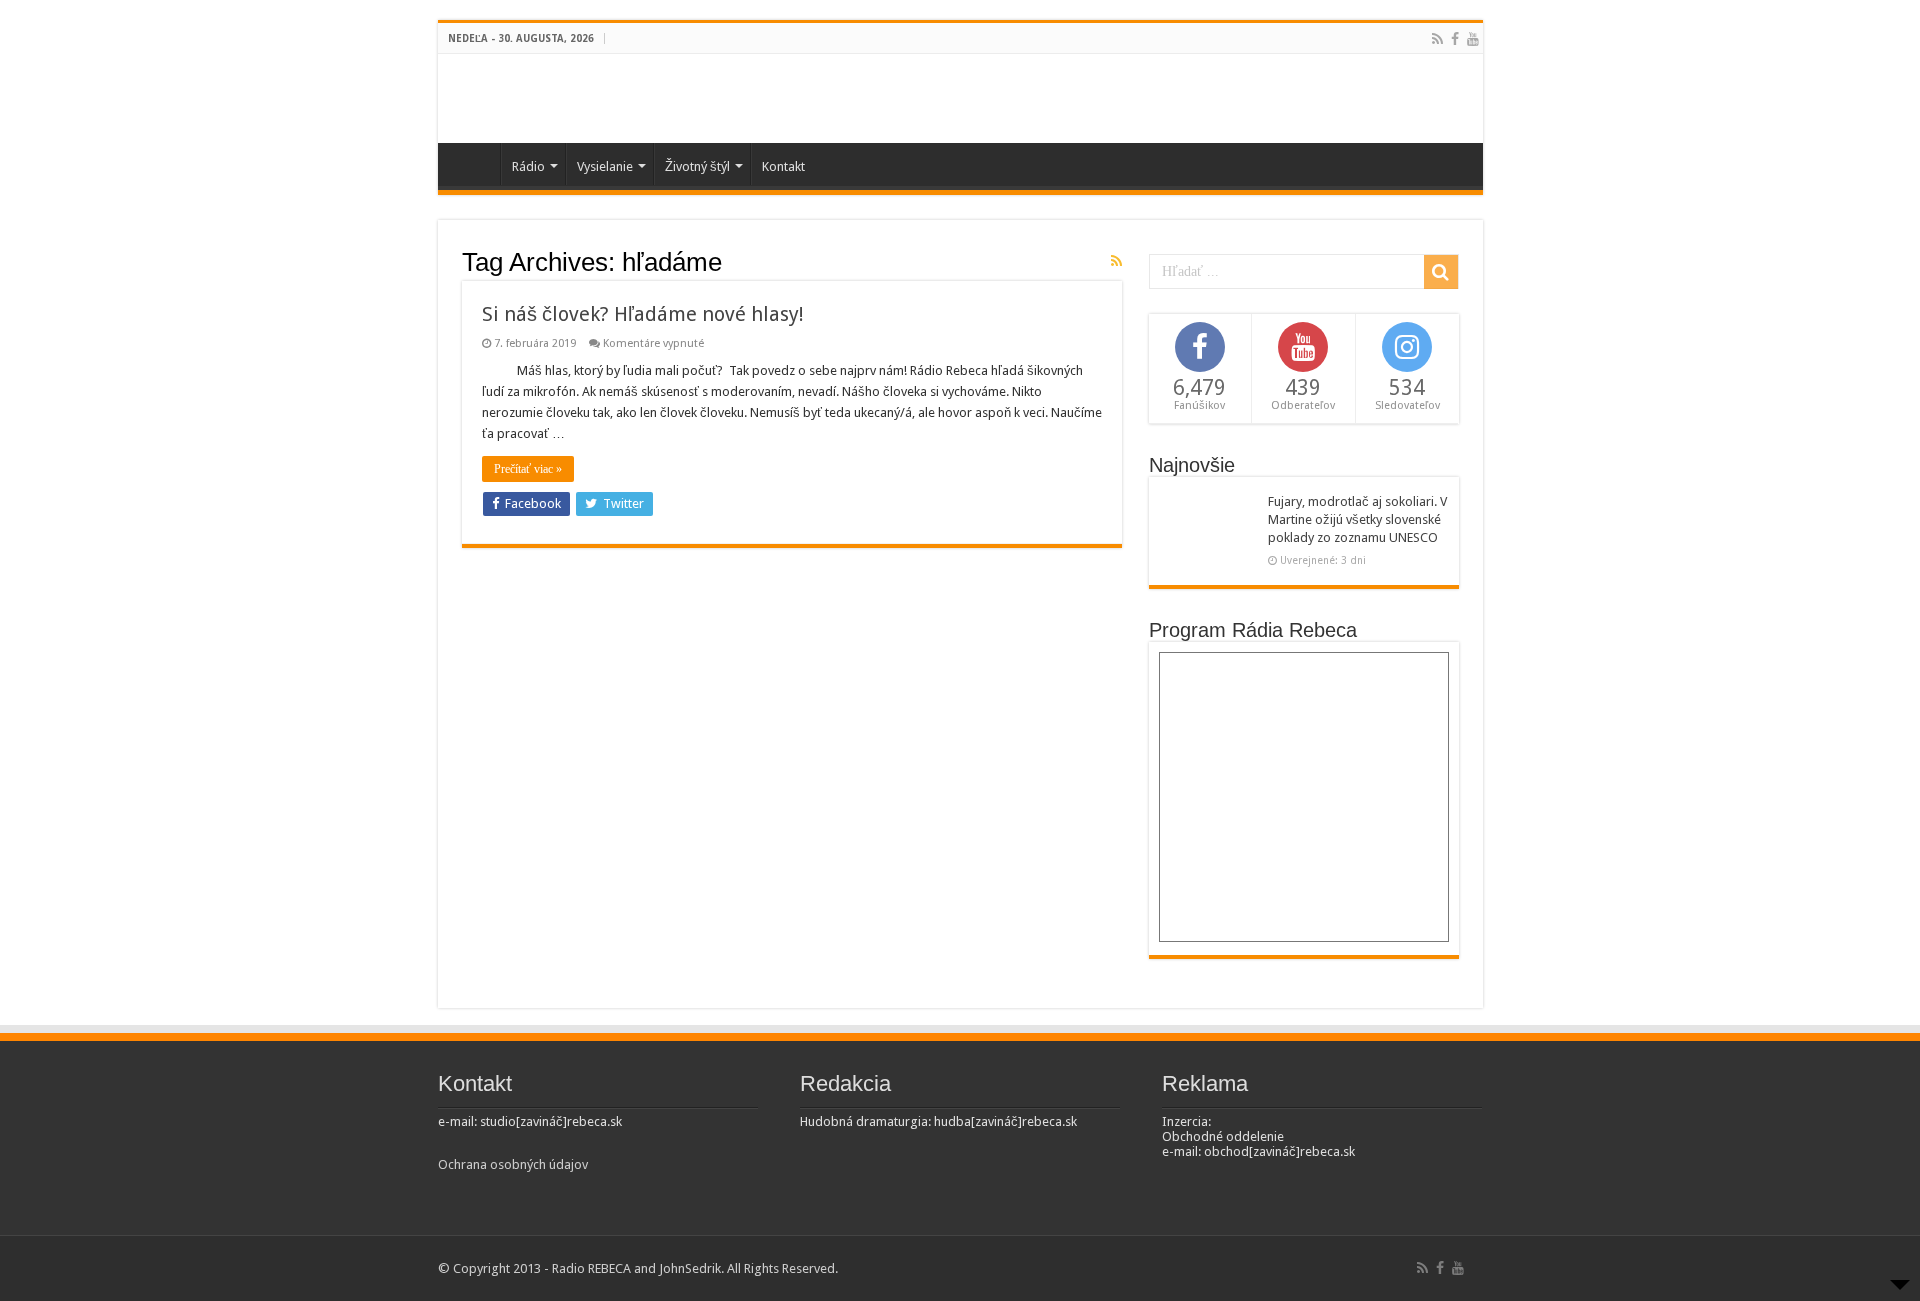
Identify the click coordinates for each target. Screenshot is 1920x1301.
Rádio (528, 166)
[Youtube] (1473, 39)
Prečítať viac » (528, 469)
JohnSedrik (690, 1268)
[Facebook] (1455, 39)
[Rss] (1437, 39)
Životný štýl (697, 166)
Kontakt (783, 166)
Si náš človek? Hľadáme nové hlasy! (643, 314)
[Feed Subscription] (1116, 261)
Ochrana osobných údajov (513, 1164)
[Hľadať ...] (1441, 272)
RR (474, 164)
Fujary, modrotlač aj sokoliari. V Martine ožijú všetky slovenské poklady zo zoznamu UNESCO (1357, 519)
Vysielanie (605, 166)
